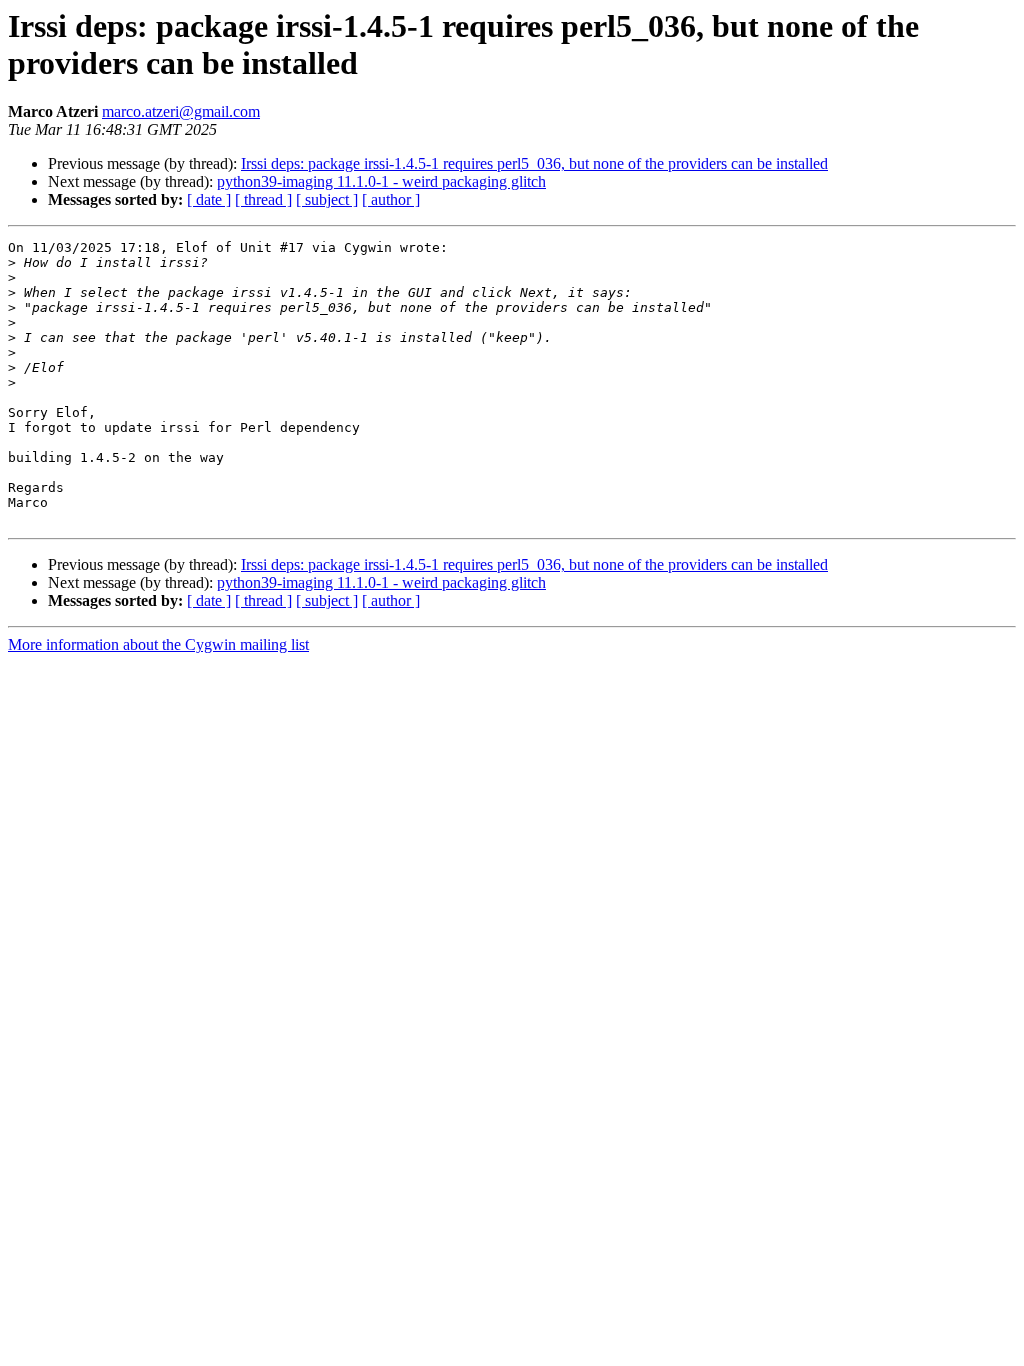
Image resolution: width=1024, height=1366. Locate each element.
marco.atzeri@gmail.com (181, 111)
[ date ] (209, 199)
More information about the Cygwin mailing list (158, 644)
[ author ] (391, 199)
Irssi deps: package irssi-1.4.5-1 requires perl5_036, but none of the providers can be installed (534, 163)
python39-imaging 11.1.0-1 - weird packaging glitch (381, 181)
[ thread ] (263, 199)
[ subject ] (327, 199)
